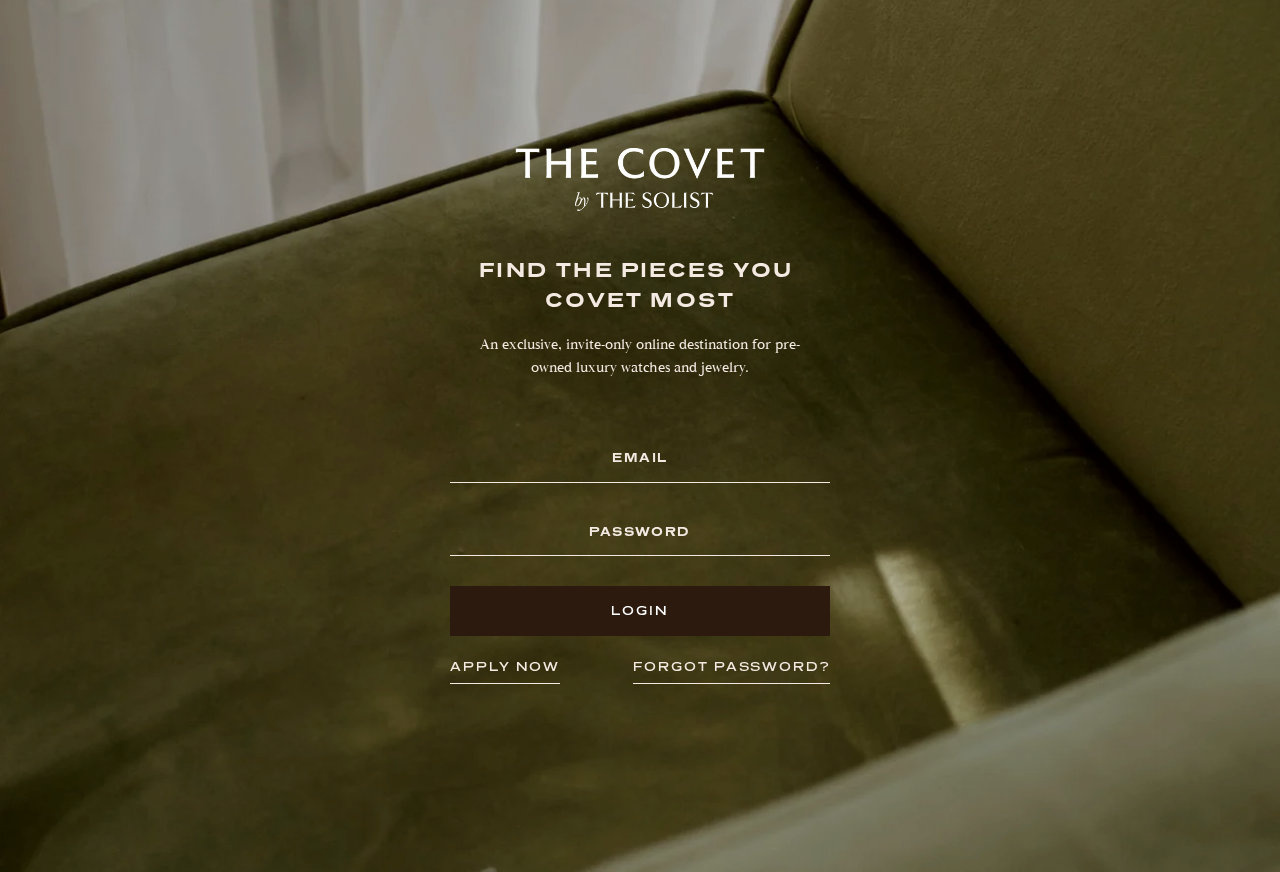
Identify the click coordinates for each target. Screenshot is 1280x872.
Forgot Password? (731, 666)
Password (640, 532)
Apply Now (505, 666)
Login (640, 610)
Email (639, 458)
